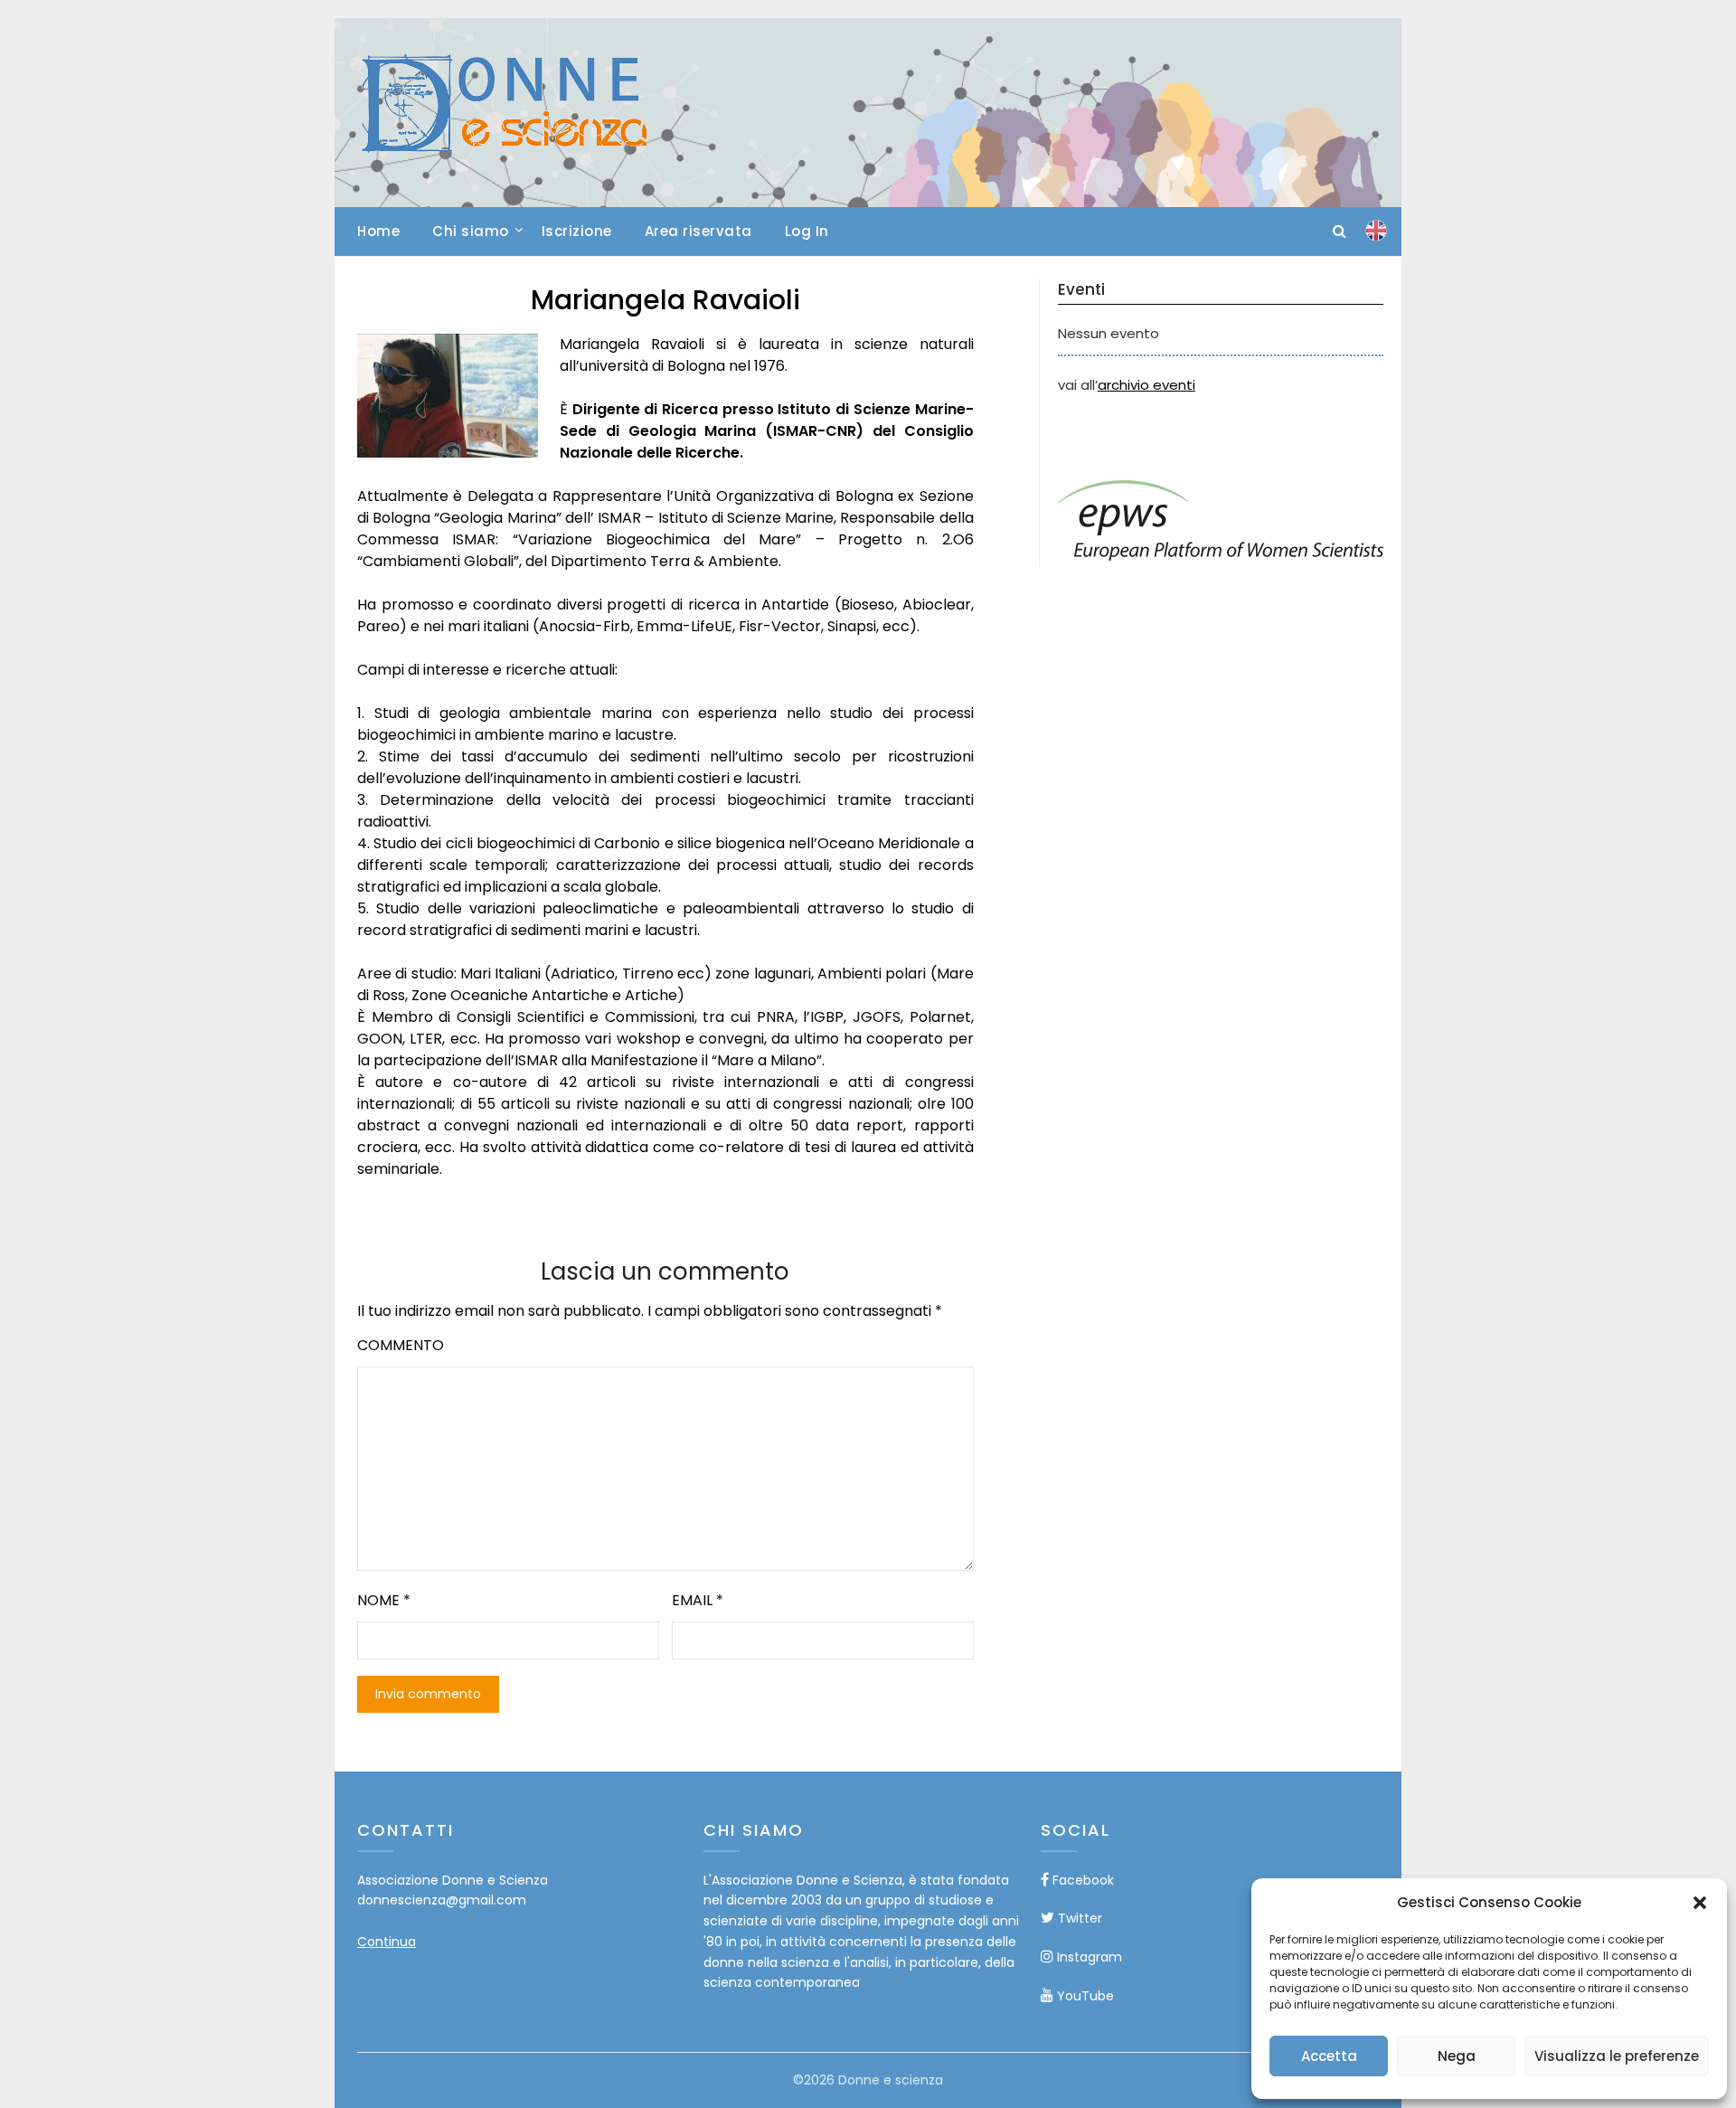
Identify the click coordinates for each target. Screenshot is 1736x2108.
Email (698, 1600)
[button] (1700, 1903)
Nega (1457, 2056)
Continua (387, 1942)
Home (378, 231)
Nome (384, 1600)
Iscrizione (577, 231)
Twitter (1078, 1918)
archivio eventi (1146, 385)
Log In (807, 231)
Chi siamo (471, 231)
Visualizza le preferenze (1617, 2056)
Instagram (1088, 1957)
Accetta (1329, 2056)
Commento (401, 1345)
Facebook (1081, 1880)
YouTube (1084, 1996)
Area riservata (698, 231)
